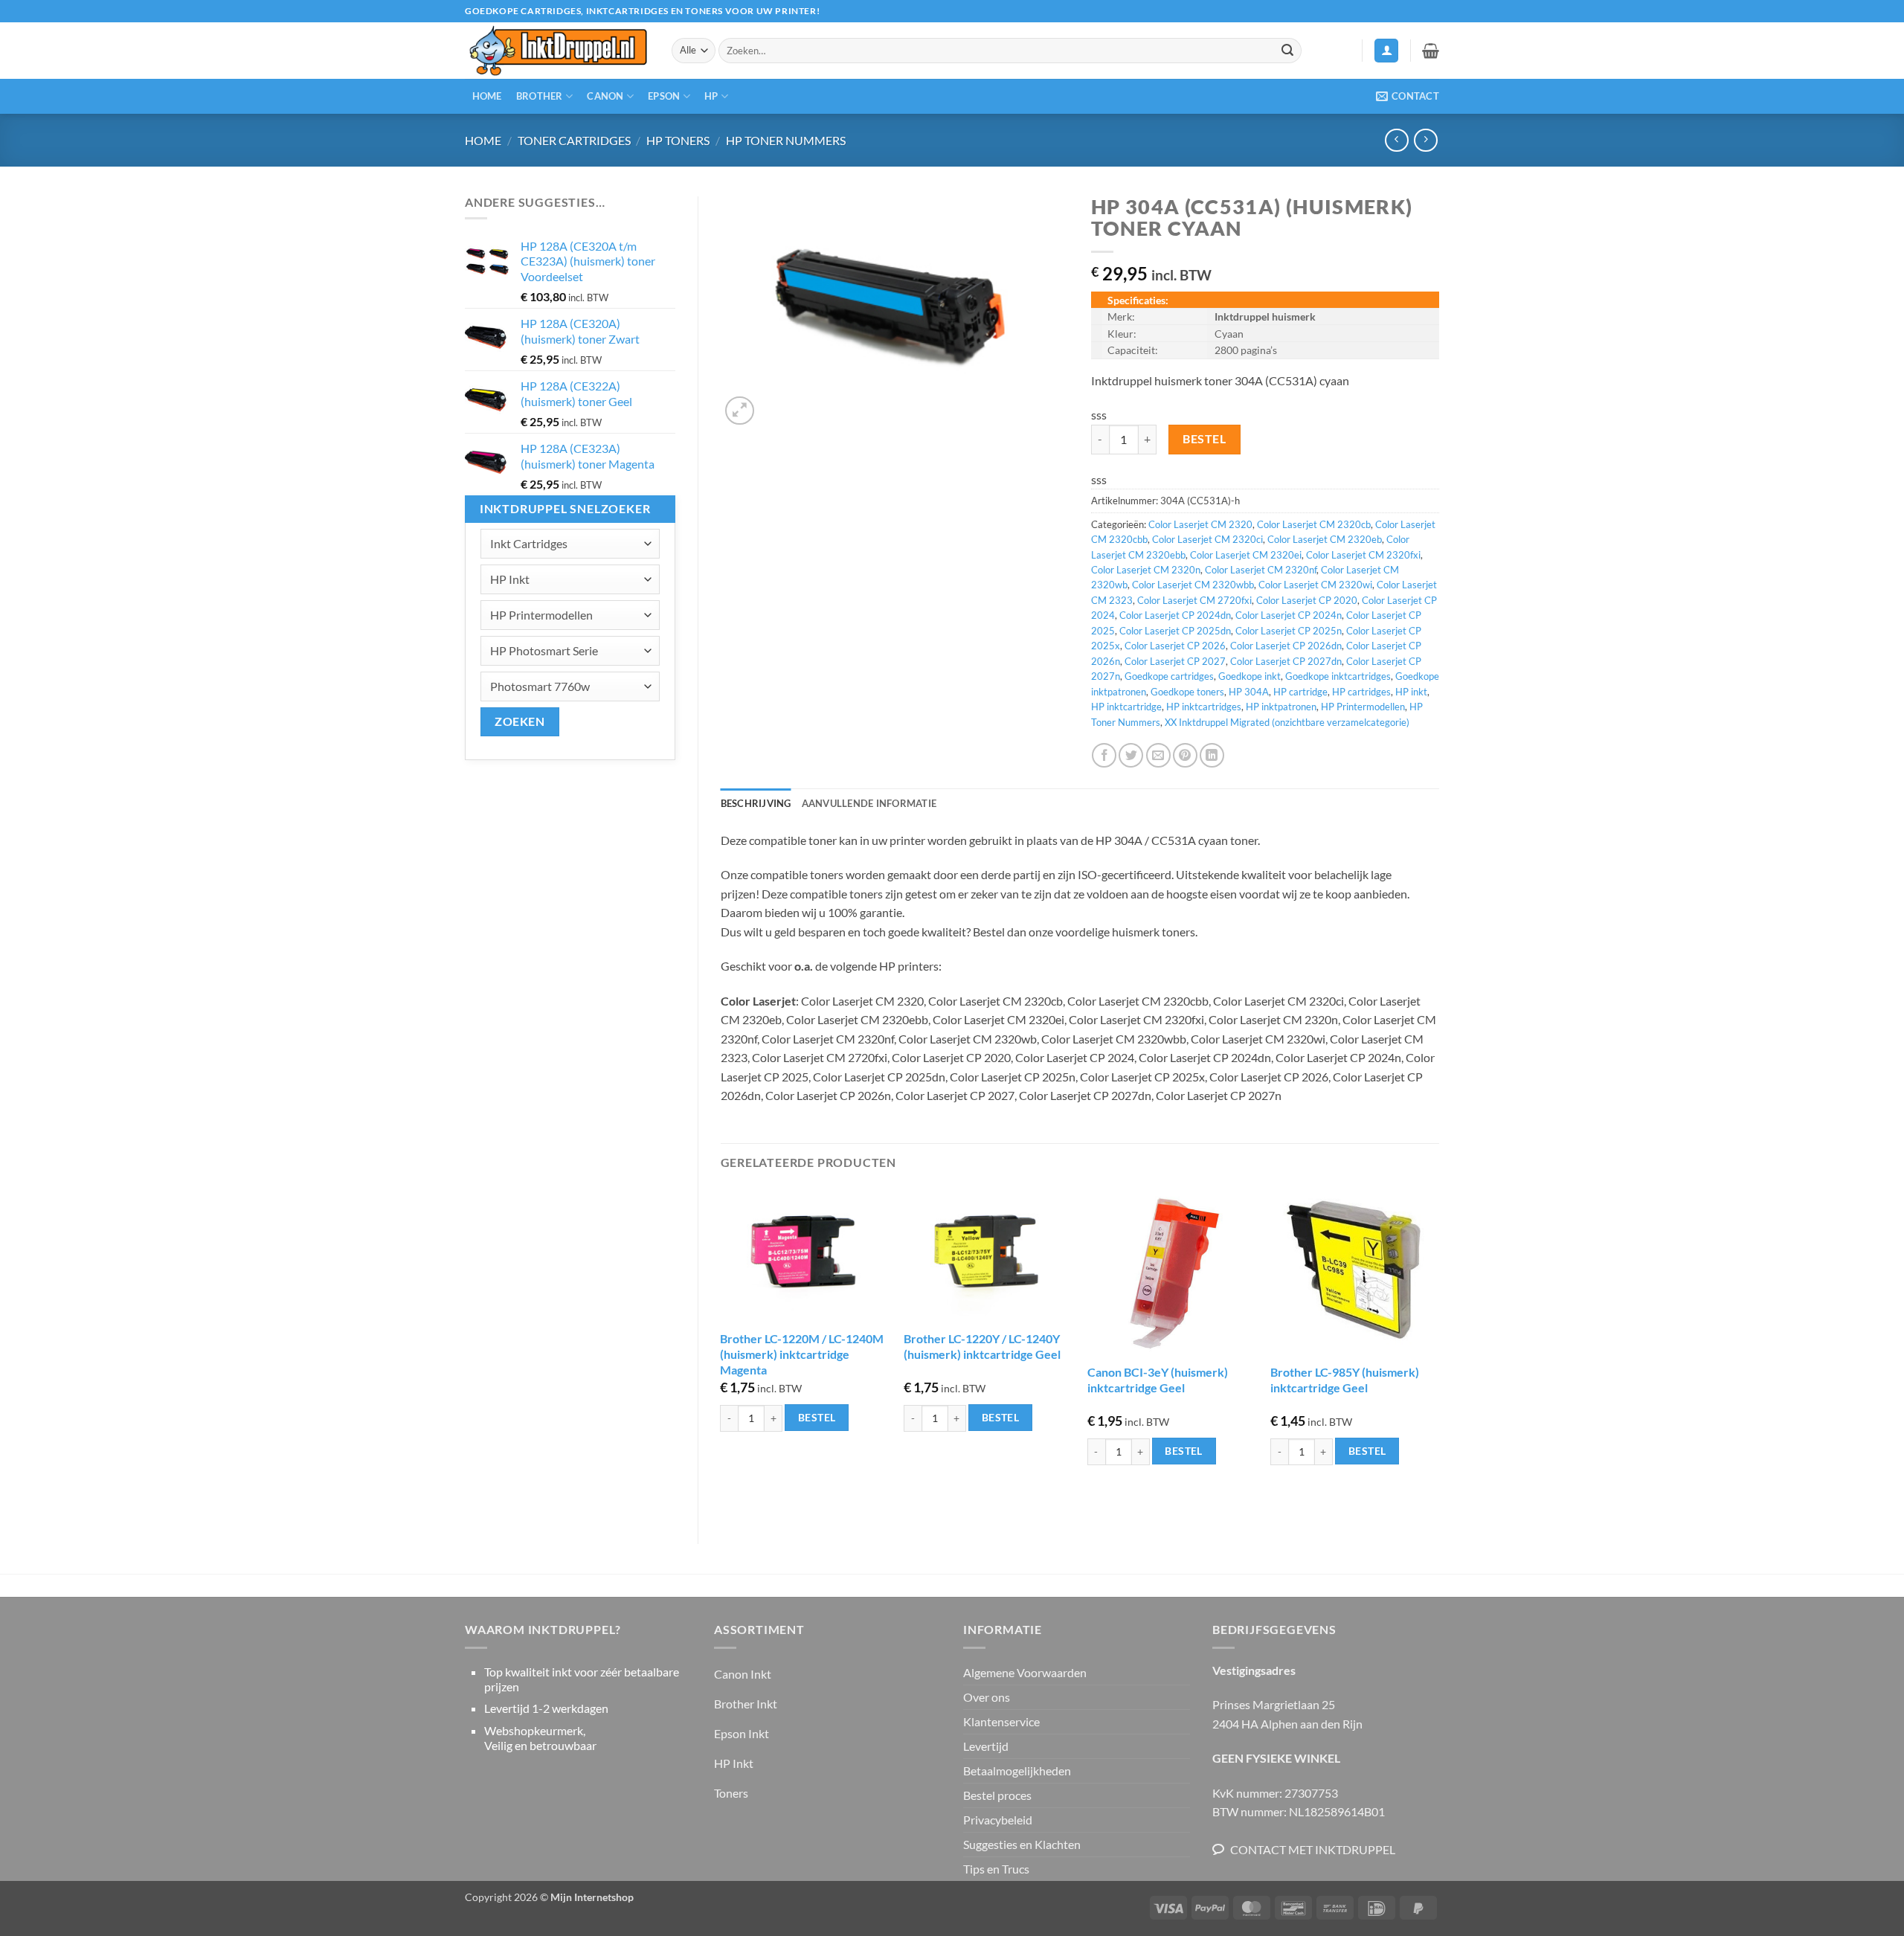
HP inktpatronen (1281, 707)
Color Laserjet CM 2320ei (1246, 555)
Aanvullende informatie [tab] (869, 803)
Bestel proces (997, 1795)
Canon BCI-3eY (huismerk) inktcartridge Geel (1158, 1380)
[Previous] (721, 1353)
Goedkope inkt (1249, 676)
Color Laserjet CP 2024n (1289, 615)
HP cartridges (1361, 692)
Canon (605, 96)
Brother (540, 96)
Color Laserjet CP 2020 (1307, 600)
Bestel (1204, 439)
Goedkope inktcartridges (1338, 676)
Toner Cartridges (574, 140)
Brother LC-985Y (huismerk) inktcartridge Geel (1345, 1380)
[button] (1386, 51)
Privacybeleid (998, 1820)
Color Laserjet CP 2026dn (1286, 646)
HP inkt (1411, 692)
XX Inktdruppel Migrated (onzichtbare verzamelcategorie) (1287, 722)
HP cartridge (1300, 692)
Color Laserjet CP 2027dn (1286, 661)
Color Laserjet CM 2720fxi (1194, 600)
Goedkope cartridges (1169, 676)
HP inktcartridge (1126, 707)
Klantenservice (1001, 1721)
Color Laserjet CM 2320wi (1315, 585)
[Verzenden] (1287, 51)
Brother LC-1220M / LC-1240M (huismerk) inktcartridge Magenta (802, 1354)
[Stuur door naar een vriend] (1158, 755)
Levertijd (986, 1746)
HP (711, 96)
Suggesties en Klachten (1022, 1844)
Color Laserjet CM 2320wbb (1193, 585)
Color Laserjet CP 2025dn (1175, 631)
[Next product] (1396, 140)
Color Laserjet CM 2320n (1146, 570)
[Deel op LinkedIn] (1212, 755)
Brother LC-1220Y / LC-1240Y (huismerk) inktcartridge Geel (982, 1346)
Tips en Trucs (996, 1869)
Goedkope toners (1187, 692)
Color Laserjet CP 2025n (1289, 631)
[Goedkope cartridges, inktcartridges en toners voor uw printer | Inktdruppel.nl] (557, 51)
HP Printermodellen (1363, 707)
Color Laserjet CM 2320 (1200, 524)
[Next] (1438, 1353)
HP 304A (1249, 692)
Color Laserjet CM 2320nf (1261, 570)
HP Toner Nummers (786, 140)
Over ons (987, 1697)
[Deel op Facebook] (1104, 755)
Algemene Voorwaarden (1025, 1672)
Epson (664, 96)
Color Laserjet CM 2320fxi (1363, 555)
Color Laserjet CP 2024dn (1175, 615)
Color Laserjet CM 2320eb (1325, 539)
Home (487, 96)
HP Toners (678, 140)
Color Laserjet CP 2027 (1175, 661)
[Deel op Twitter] (1131, 755)
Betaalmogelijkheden (1017, 1771)
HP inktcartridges (1204, 707)
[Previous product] (1425, 140)
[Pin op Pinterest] (1185, 755)
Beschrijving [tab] (756, 803)
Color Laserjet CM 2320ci (1207, 539)
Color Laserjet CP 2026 (1175, 646)
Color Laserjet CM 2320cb (1314, 524)
